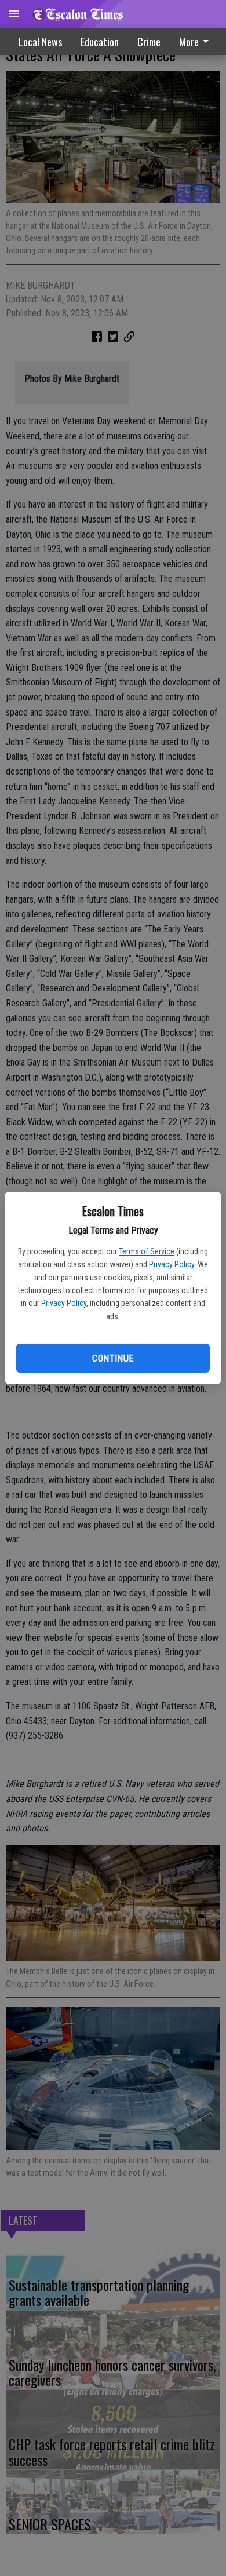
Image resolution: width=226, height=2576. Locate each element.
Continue (113, 1358)
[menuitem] (149, 42)
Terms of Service (147, 1251)
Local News (40, 42)
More (189, 42)
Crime (149, 42)
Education (100, 42)
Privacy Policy (172, 1264)
